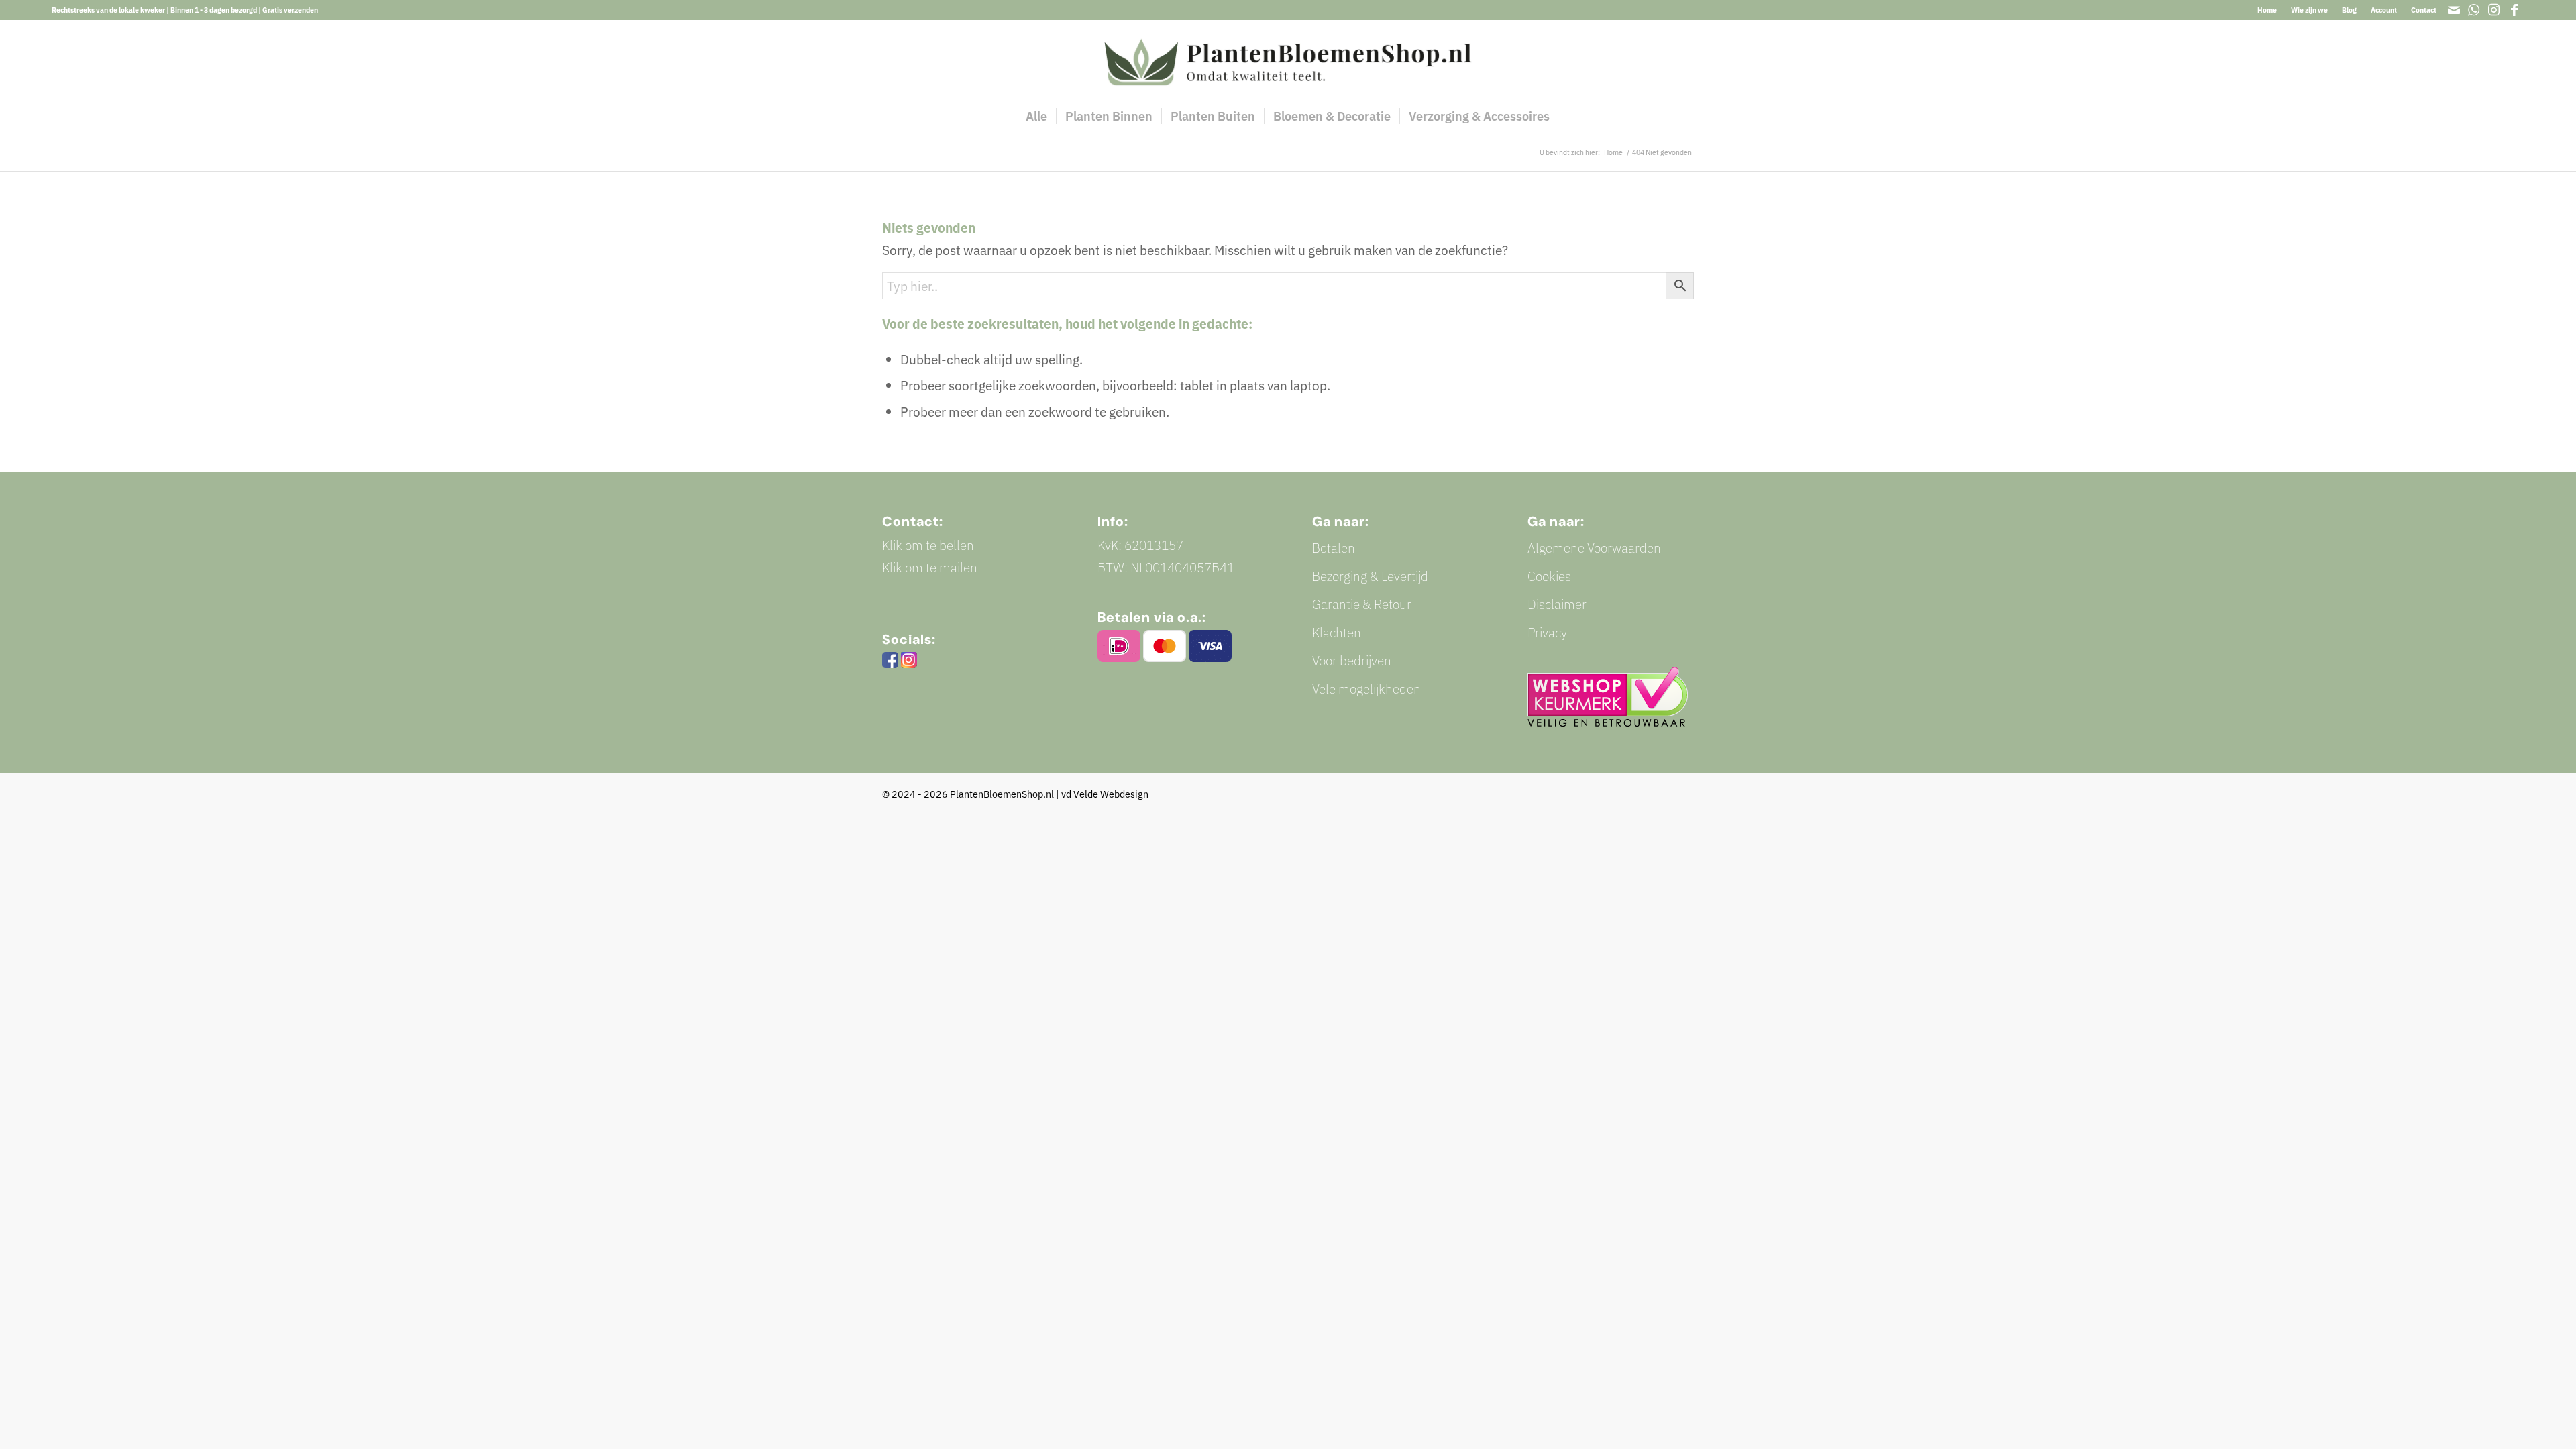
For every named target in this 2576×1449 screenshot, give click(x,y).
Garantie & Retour (1362, 604)
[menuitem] (2267, 10)
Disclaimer (1557, 604)
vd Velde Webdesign (1105, 794)
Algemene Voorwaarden (1594, 548)
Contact (2424, 10)
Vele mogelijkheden (1366, 689)
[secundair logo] (1288, 60)
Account (2384, 10)
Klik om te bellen (928, 545)
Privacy (1547, 632)
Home (2267, 10)
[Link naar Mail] (2454, 10)
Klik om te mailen (930, 567)
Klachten (1337, 632)
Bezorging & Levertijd (1370, 576)
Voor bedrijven (1352, 660)
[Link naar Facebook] (2514, 10)
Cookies (1549, 576)
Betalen (1334, 548)
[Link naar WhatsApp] (2474, 10)
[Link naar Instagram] (2494, 10)
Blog (2349, 10)
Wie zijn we (2309, 10)
